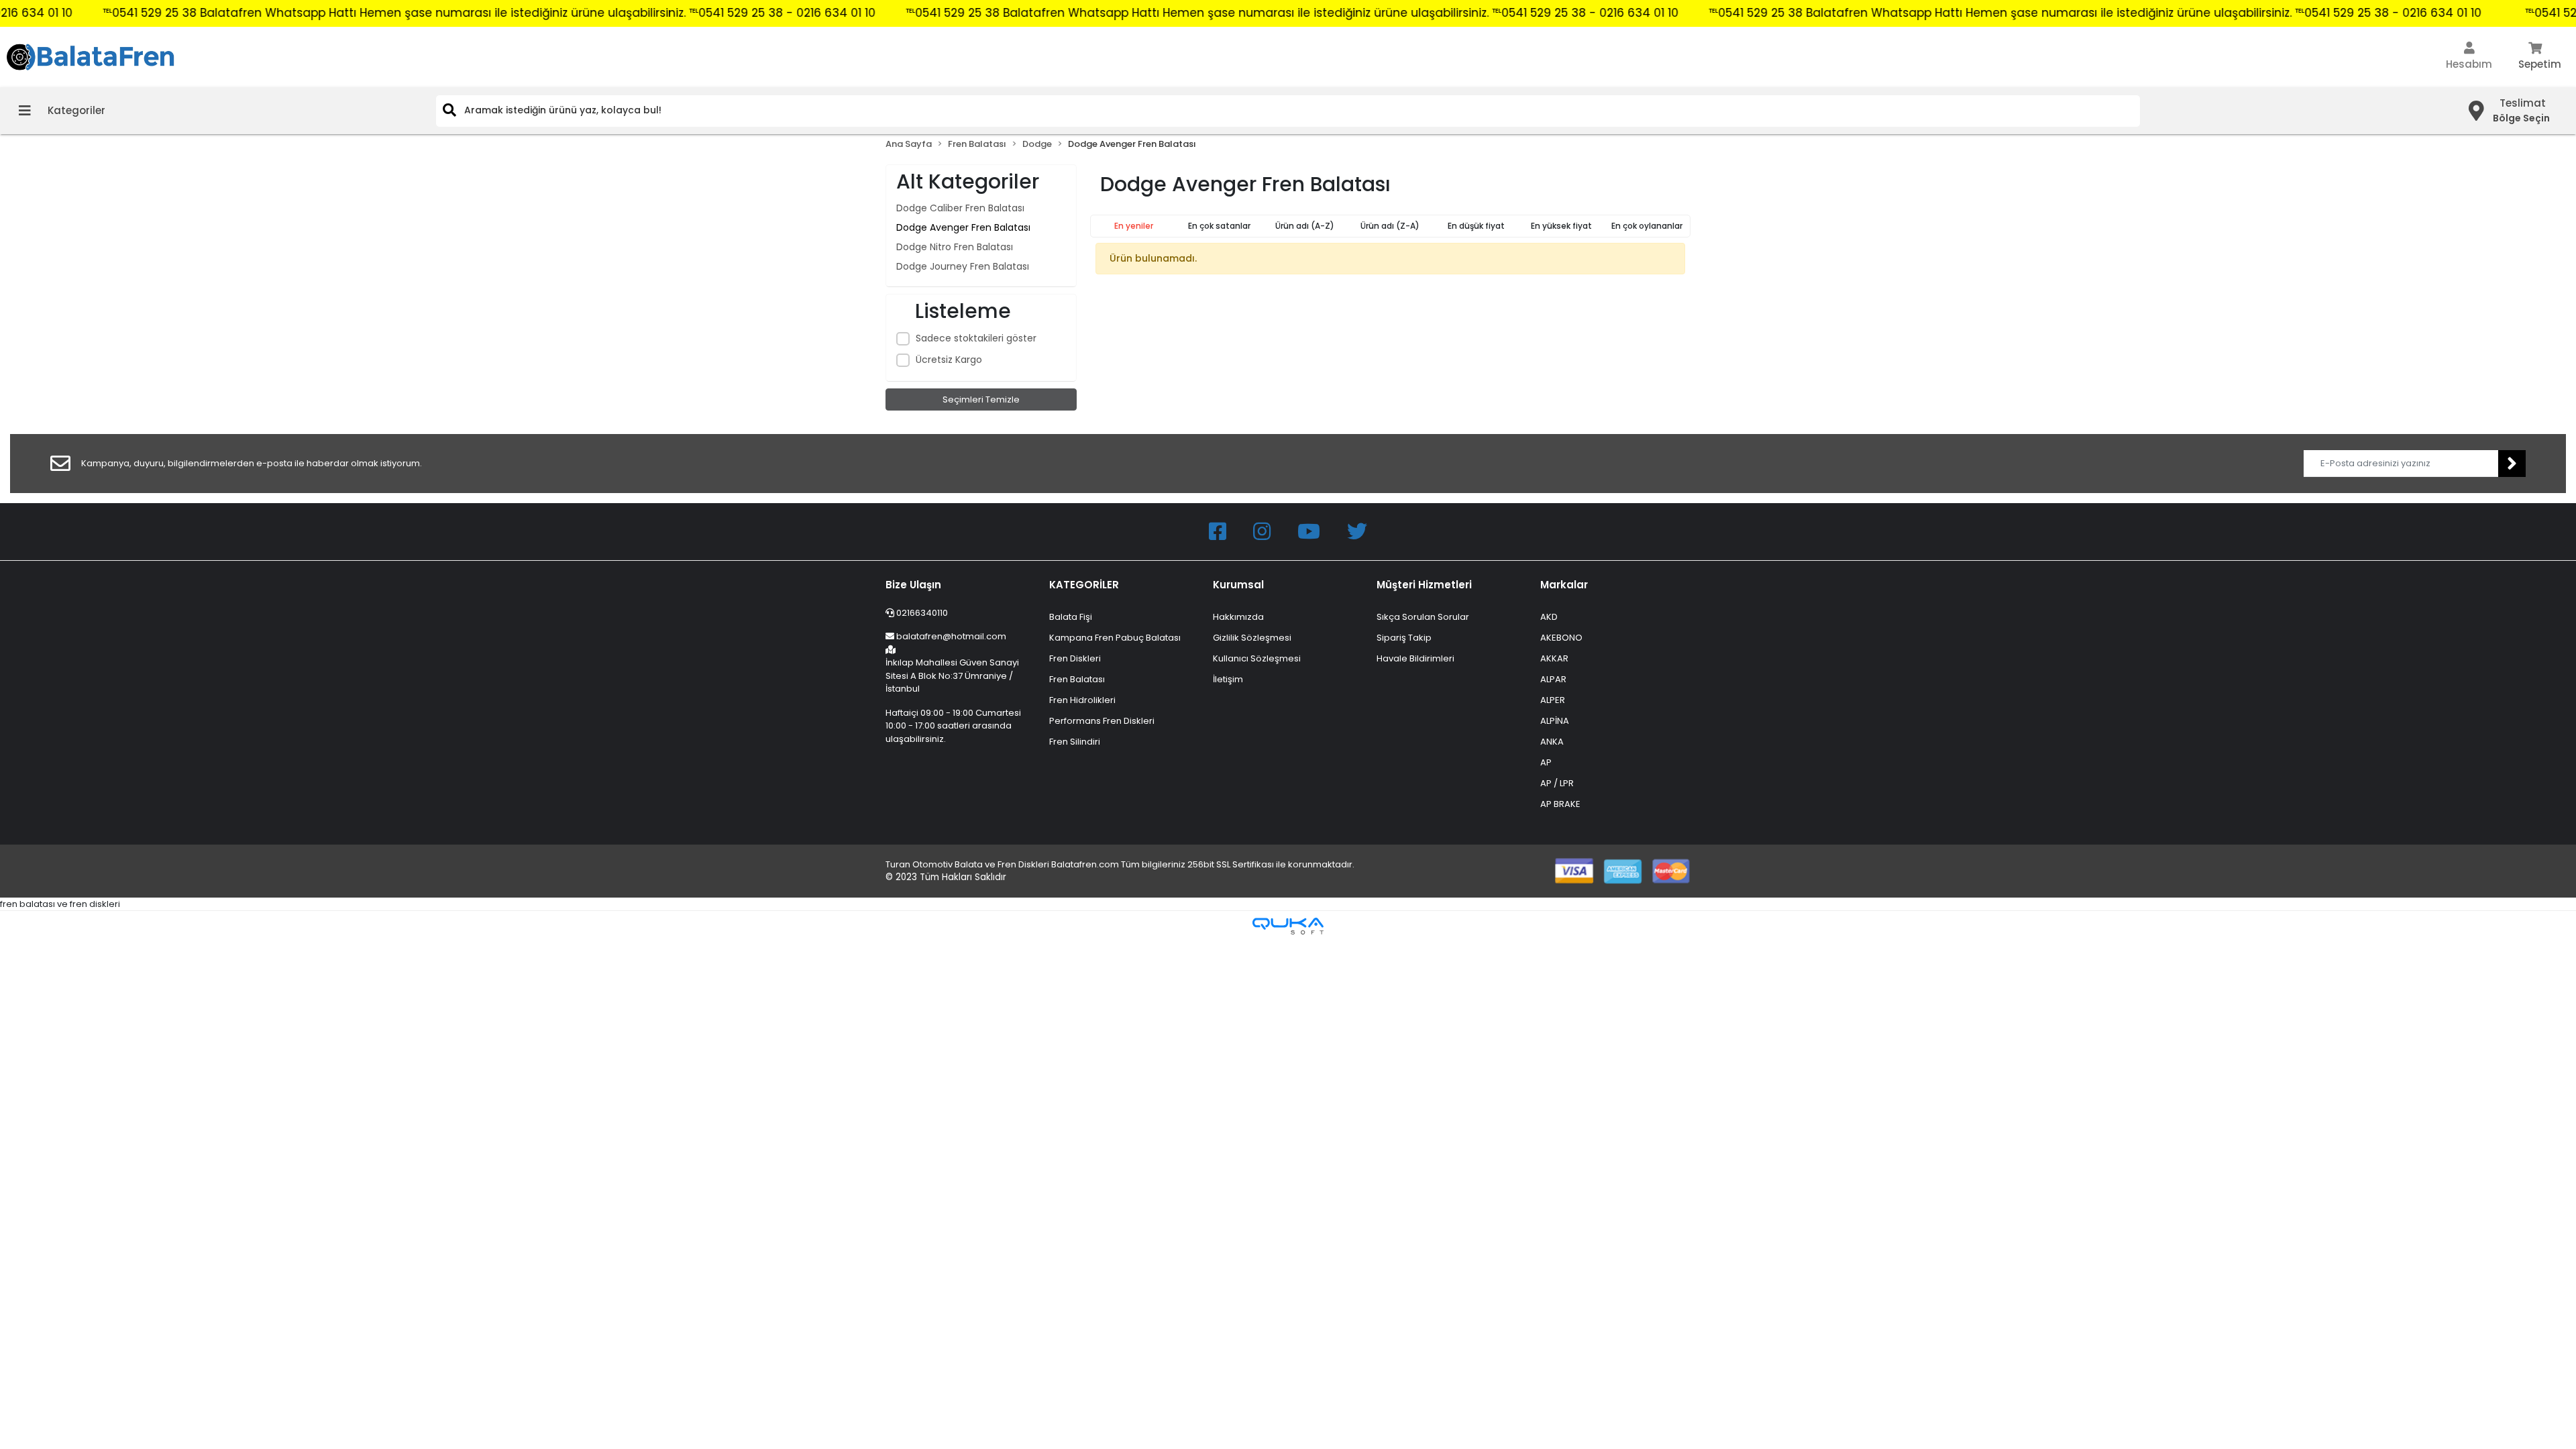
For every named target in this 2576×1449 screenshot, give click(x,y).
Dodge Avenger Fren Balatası (963, 227)
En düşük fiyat (1476, 226)
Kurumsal (1238, 585)
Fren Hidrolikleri (1082, 700)
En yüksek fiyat (1561, 226)
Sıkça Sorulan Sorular (1423, 617)
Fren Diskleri (1075, 658)
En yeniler (1134, 226)
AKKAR (1554, 658)
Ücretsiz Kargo (949, 360)
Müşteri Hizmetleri (1424, 585)
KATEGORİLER (1084, 585)
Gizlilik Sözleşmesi (1252, 638)
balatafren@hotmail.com (951, 636)
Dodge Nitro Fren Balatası (955, 247)
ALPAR (1553, 679)
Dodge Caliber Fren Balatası (960, 208)
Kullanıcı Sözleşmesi (1257, 658)
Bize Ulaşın (913, 585)
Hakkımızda (1238, 617)
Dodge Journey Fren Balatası (963, 266)
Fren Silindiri (1075, 742)
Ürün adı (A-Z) (1305, 226)
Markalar (1564, 585)
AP (1546, 762)
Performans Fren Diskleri (1102, 721)
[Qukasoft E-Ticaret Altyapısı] (1288, 926)
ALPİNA (1555, 721)
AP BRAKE (1560, 804)
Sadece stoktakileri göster (976, 338)
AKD (1549, 617)
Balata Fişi (1071, 617)
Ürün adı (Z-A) (1390, 226)
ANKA (1552, 742)
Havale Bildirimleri (1415, 658)
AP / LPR (1557, 783)
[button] (2469, 57)
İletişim (1228, 679)
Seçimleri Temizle (981, 399)
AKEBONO (1561, 638)
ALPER (1553, 700)
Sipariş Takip (1404, 638)
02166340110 (921, 613)
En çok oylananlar (1647, 226)
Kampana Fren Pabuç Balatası (1115, 638)
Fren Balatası (1077, 679)
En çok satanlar (1219, 226)
